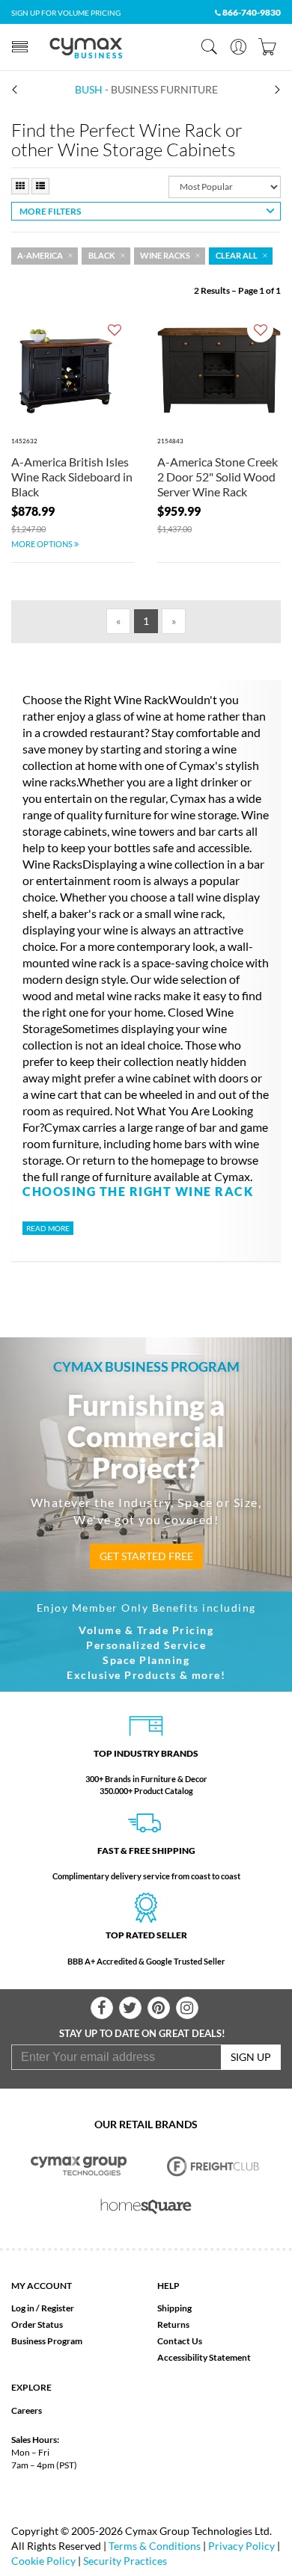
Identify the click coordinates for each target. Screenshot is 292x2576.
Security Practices (125, 2561)
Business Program (47, 2341)
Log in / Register (43, 2308)
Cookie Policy (43, 2561)
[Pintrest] (159, 2008)
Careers (27, 2410)
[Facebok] (102, 2008)
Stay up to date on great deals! (142, 2033)
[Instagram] (187, 2008)
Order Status (37, 2324)
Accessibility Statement (204, 2357)
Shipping (174, 2308)
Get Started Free (146, 1556)
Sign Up (251, 2057)
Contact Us (180, 2341)
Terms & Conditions (155, 2546)
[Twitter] (130, 2008)
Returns (173, 2324)
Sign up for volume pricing (66, 13)
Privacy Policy (241, 2546)
